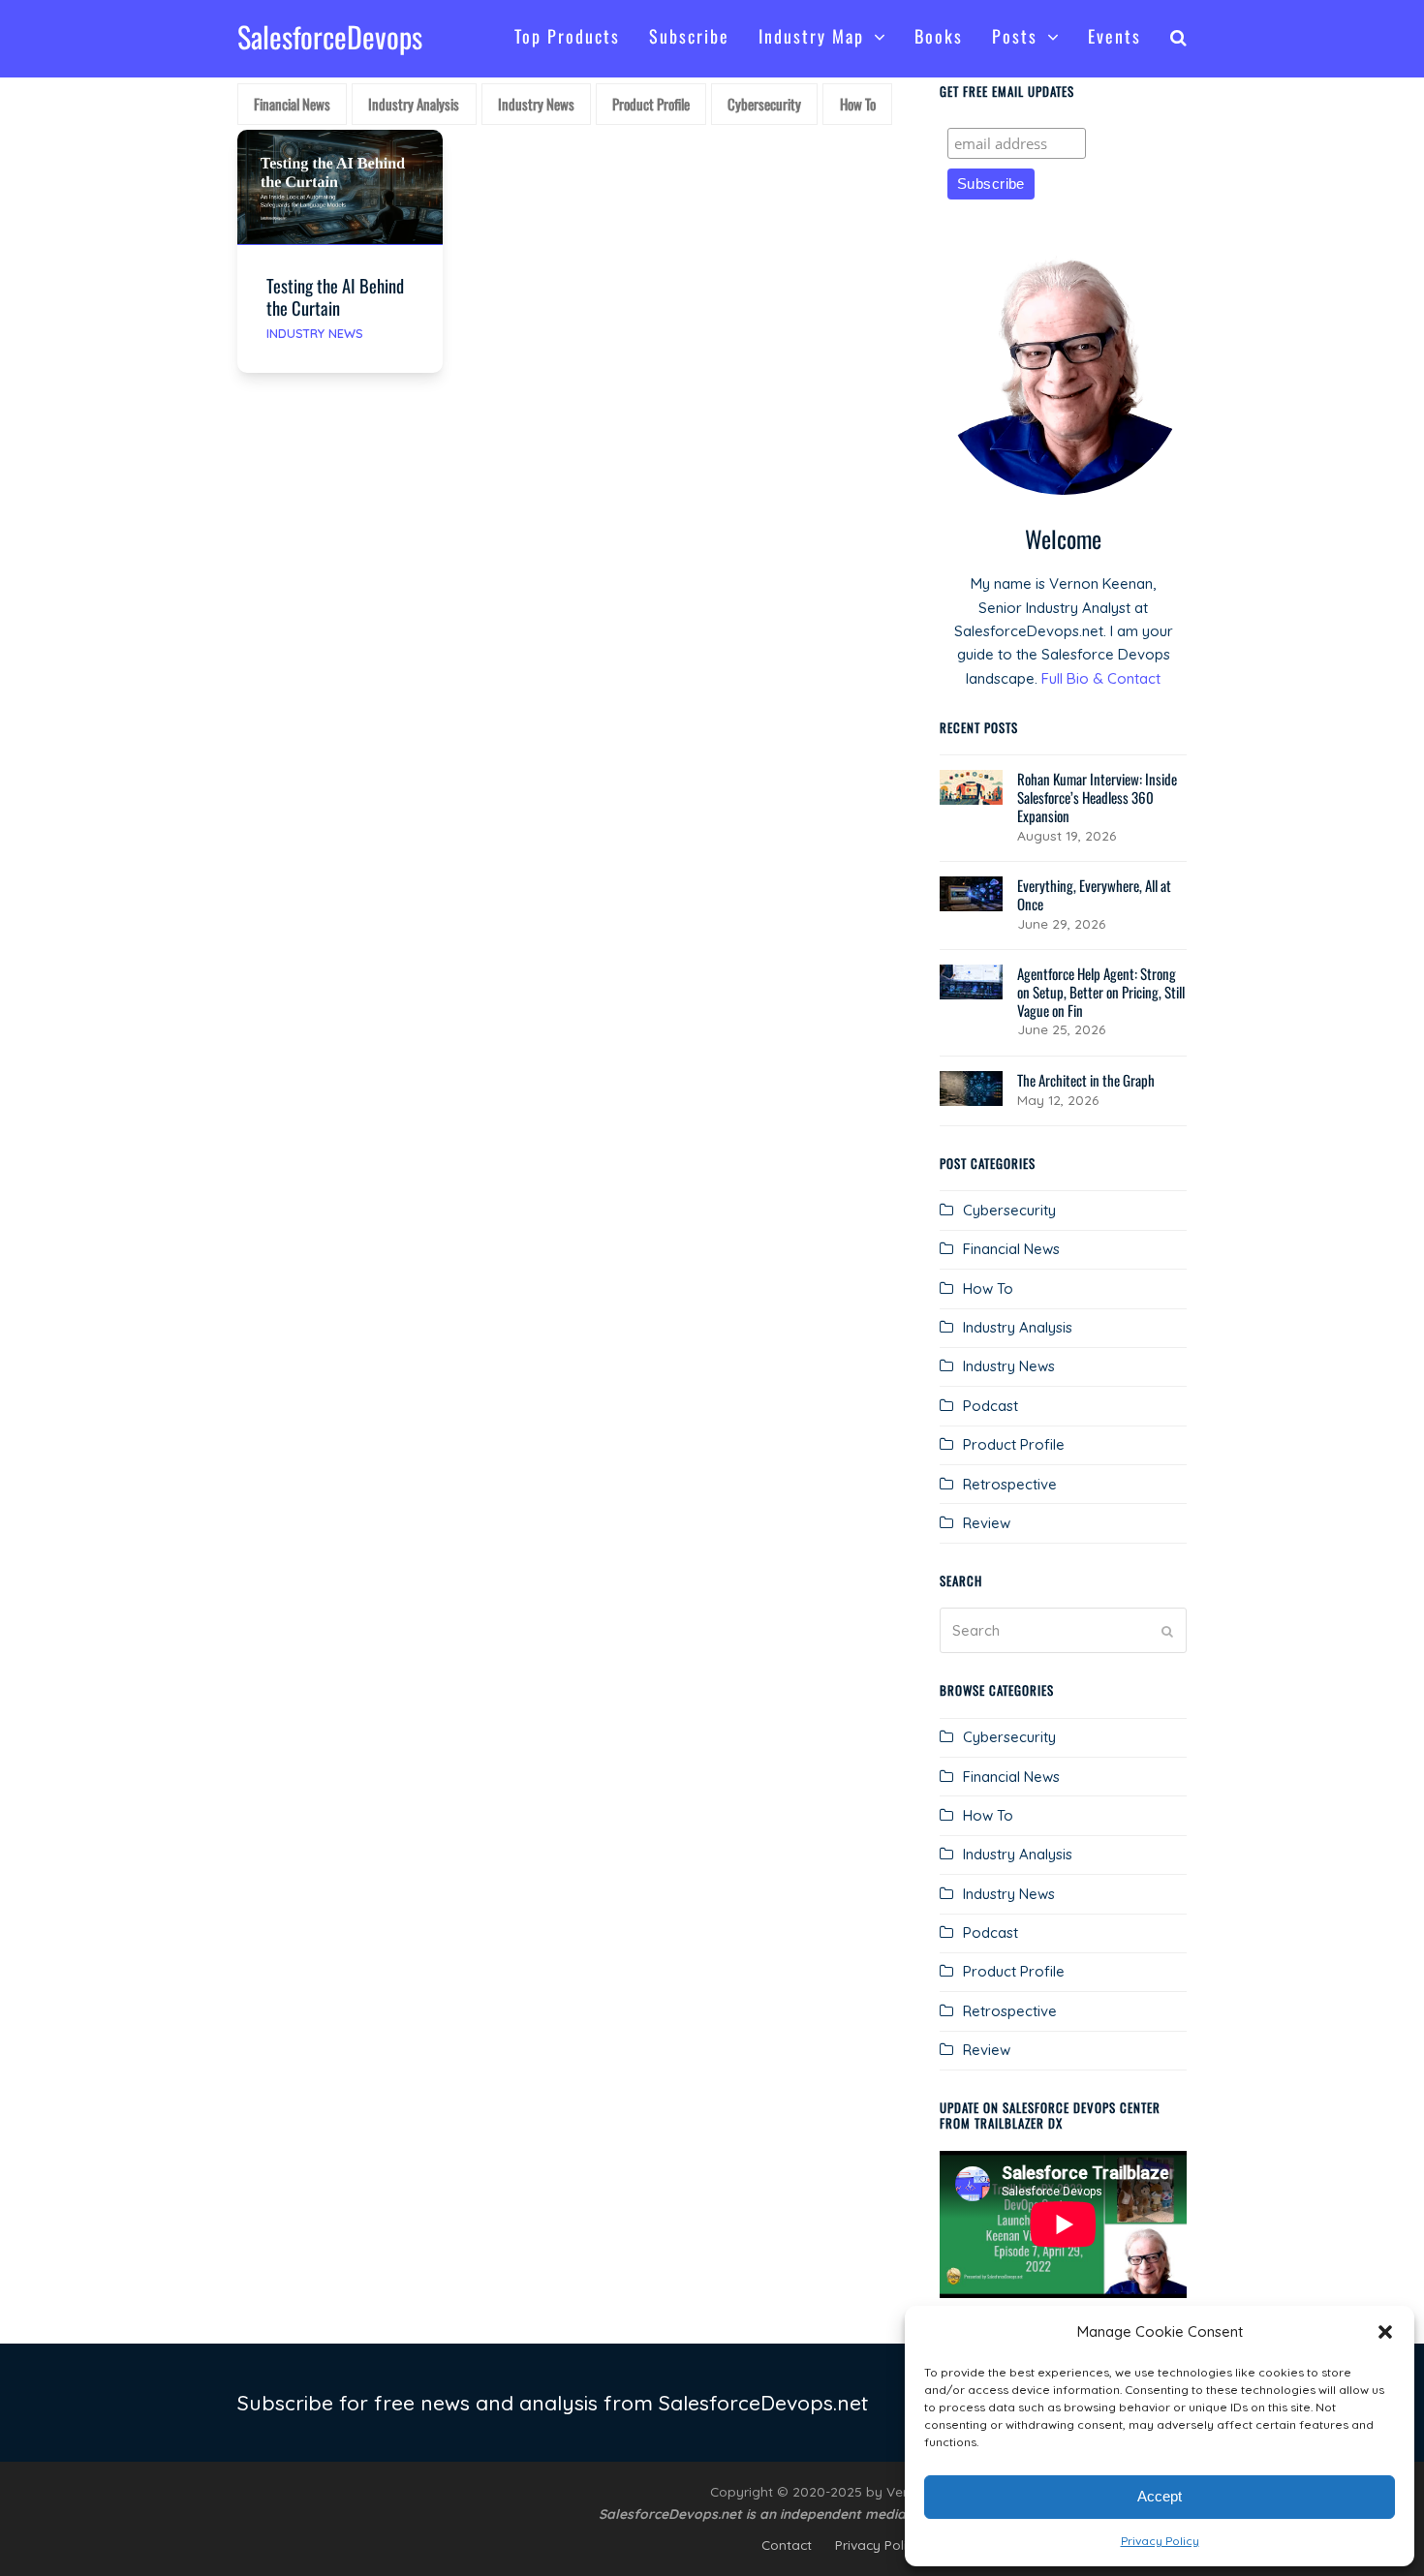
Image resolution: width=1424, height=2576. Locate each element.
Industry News (315, 333)
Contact (787, 2545)
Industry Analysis (1018, 1327)
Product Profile (1014, 1444)
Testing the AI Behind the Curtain (335, 296)
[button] (1385, 2332)
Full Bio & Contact (1101, 678)
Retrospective (1010, 1484)
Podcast (991, 1406)
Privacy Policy (1160, 2541)
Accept (1160, 2496)
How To (988, 1288)
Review (987, 1523)
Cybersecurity (1009, 1210)
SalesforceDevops (330, 36)
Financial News (1011, 1249)
